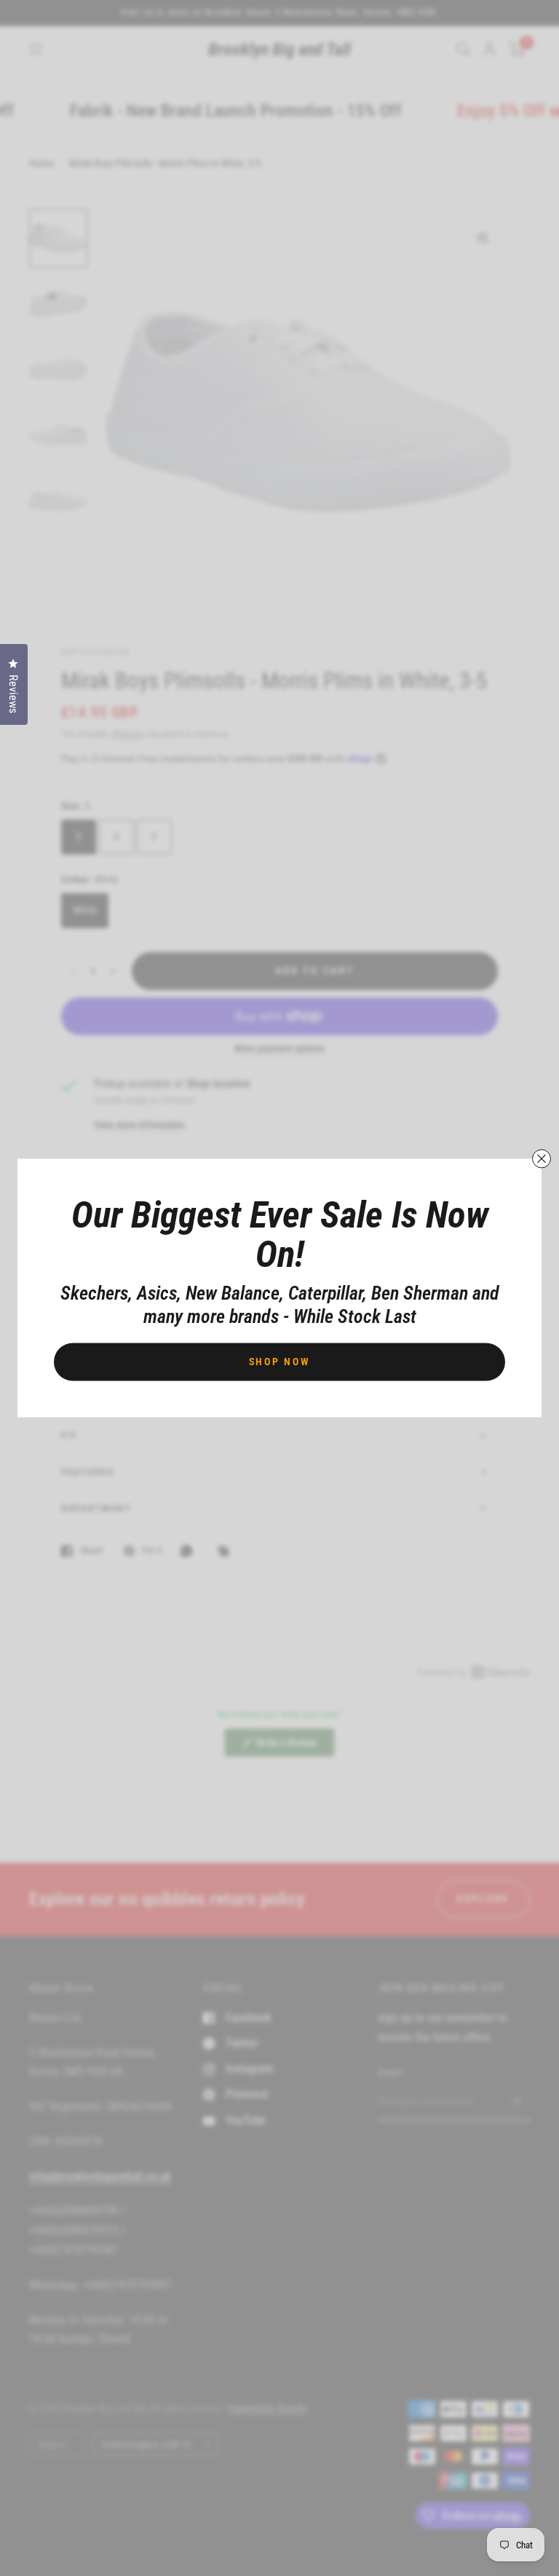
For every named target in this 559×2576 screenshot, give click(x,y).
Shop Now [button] (280, 1362)
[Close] (542, 1159)
